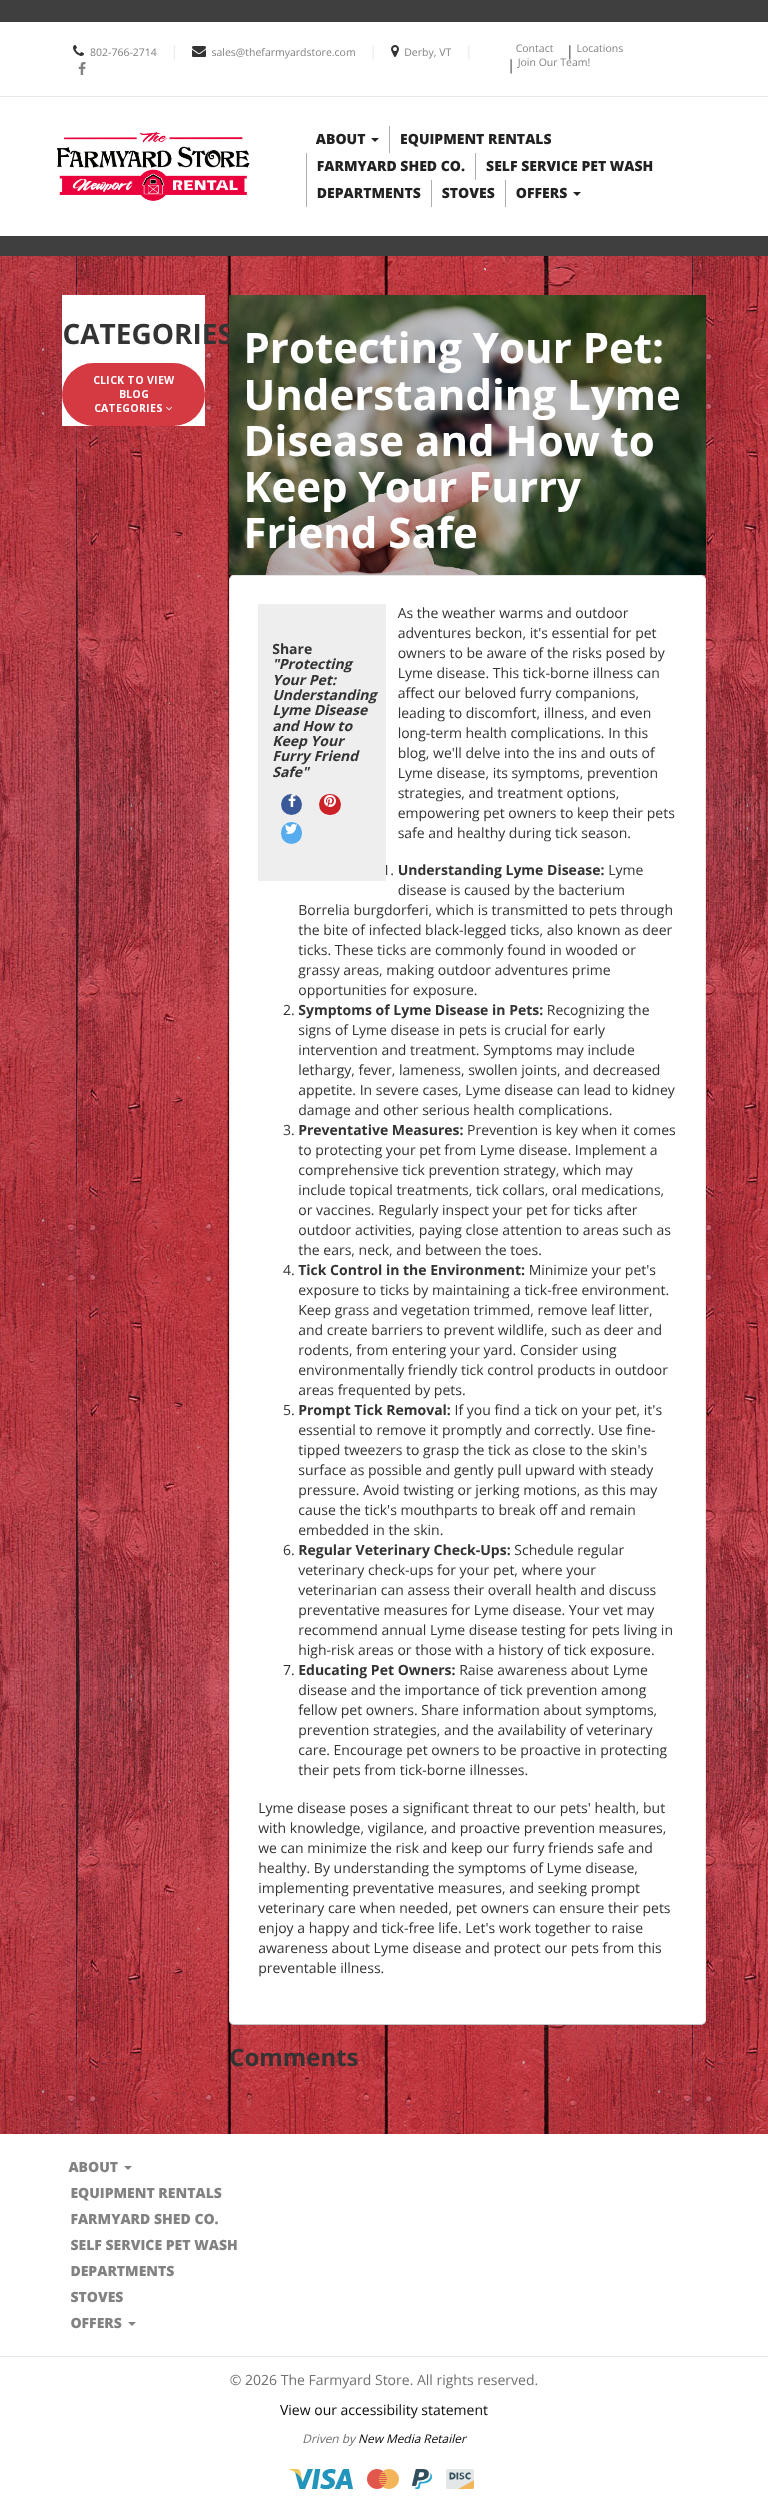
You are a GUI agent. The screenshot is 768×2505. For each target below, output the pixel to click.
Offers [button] (543, 193)
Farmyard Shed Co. (391, 166)
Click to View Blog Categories (133, 394)
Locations (599, 49)
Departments (369, 193)
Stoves (468, 193)
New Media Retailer (412, 2439)
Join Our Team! (554, 63)
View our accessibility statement (384, 2410)
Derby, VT (427, 53)
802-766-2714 (123, 53)
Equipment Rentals (475, 139)
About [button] (342, 139)
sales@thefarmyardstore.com (283, 53)
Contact (535, 49)
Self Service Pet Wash (569, 166)
